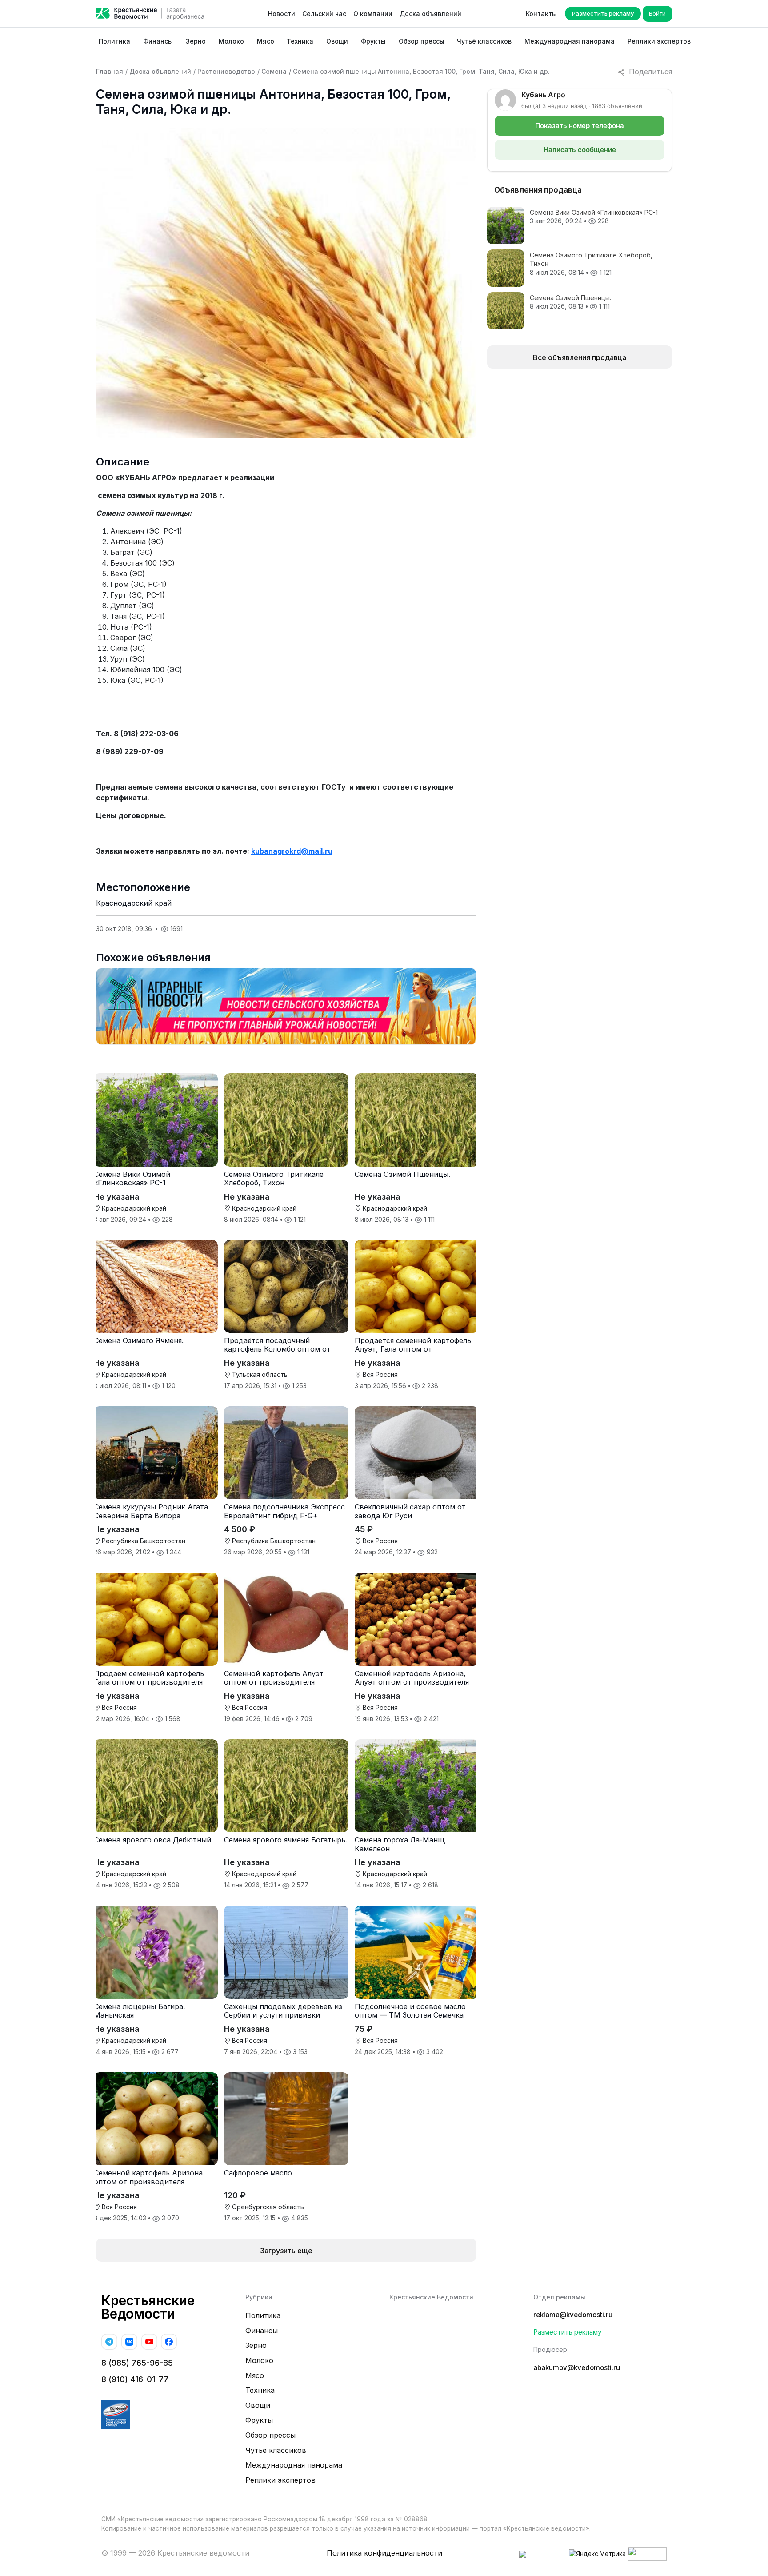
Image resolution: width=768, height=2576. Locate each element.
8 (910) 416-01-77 (135, 2379)
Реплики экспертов (659, 41)
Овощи (337, 41)
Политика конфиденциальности (384, 2553)
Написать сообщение (580, 150)
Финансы (158, 41)
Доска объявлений (430, 14)
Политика (114, 41)
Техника (300, 41)
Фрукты (373, 41)
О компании (373, 14)
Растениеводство (226, 71)
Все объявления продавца (580, 357)
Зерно (196, 41)
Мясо (266, 41)
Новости (282, 14)
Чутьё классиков (484, 41)
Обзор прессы (422, 41)
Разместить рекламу (603, 13)
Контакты (541, 14)
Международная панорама (570, 41)
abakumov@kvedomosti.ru (577, 2368)
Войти (657, 13)
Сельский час (324, 14)
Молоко (231, 41)
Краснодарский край (134, 903)
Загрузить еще (286, 2251)
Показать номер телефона (580, 126)
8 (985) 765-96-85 (137, 2363)
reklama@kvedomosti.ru (573, 2315)
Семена (274, 71)
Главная (110, 71)
